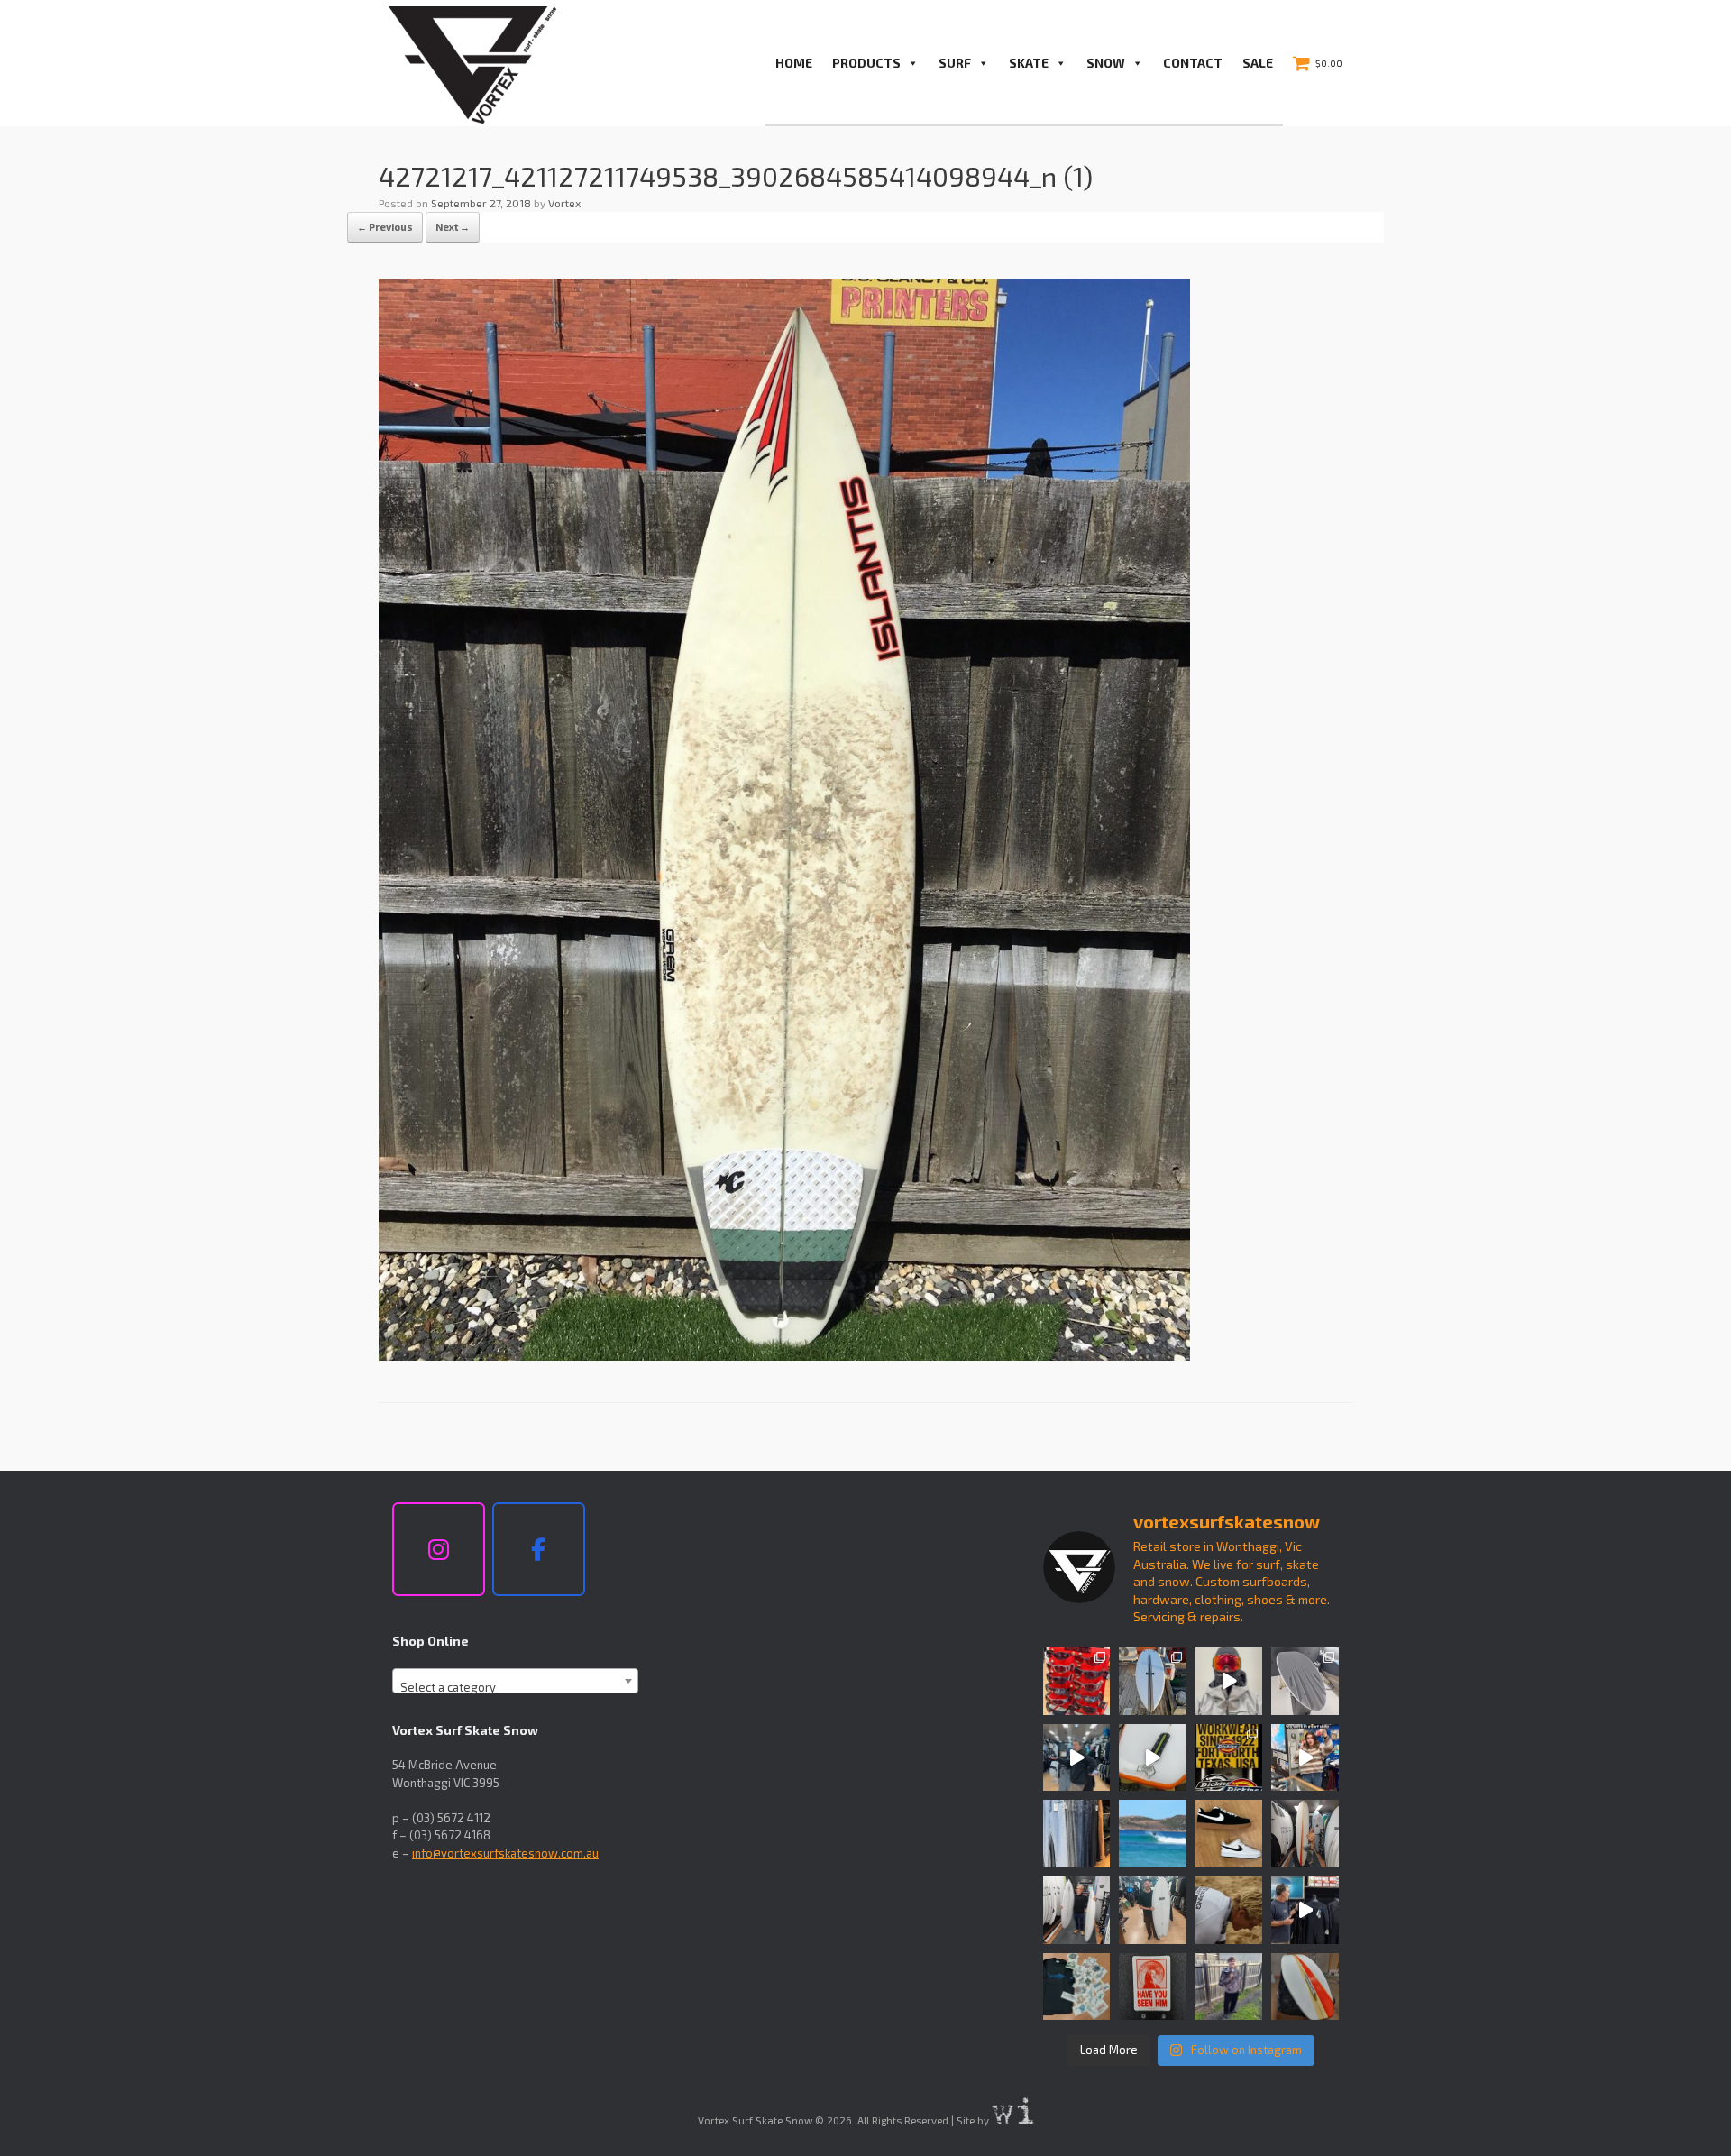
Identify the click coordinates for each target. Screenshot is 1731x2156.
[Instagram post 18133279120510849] (1305, 1834)
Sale (1258, 63)
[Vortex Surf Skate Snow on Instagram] (439, 1549)
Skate (1029, 63)
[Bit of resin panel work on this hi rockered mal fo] (1305, 1987)
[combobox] (515, 1681)
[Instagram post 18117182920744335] (1229, 1834)
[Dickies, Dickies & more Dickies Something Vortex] (1229, 1758)
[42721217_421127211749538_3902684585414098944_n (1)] (784, 1355)
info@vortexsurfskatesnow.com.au (505, 1853)
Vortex (564, 203)
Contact (1193, 63)
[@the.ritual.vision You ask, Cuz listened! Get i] (1077, 1681)
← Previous (385, 227)
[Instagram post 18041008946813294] (1305, 1681)
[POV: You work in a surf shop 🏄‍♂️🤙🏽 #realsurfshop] (1305, 1758)
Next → (453, 227)
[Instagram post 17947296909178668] (1153, 1910)
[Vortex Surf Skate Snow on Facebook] (539, 1549)
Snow (1106, 63)
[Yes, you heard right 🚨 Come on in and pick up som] (1077, 1758)
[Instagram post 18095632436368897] (1153, 1681)
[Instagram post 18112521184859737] (1077, 1910)
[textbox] (515, 1688)
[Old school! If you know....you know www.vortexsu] (1153, 1987)
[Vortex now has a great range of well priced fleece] (1229, 1987)
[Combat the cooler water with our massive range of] (1305, 1910)
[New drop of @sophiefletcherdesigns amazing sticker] (1077, 1987)
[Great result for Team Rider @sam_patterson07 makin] (1229, 1910)
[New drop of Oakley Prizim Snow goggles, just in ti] (1229, 1681)
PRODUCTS (866, 63)
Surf (955, 63)
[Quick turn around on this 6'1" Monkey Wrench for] (1153, 1758)
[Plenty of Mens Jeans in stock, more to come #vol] (1077, 1834)
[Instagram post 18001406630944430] (1153, 1834)
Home (794, 63)
